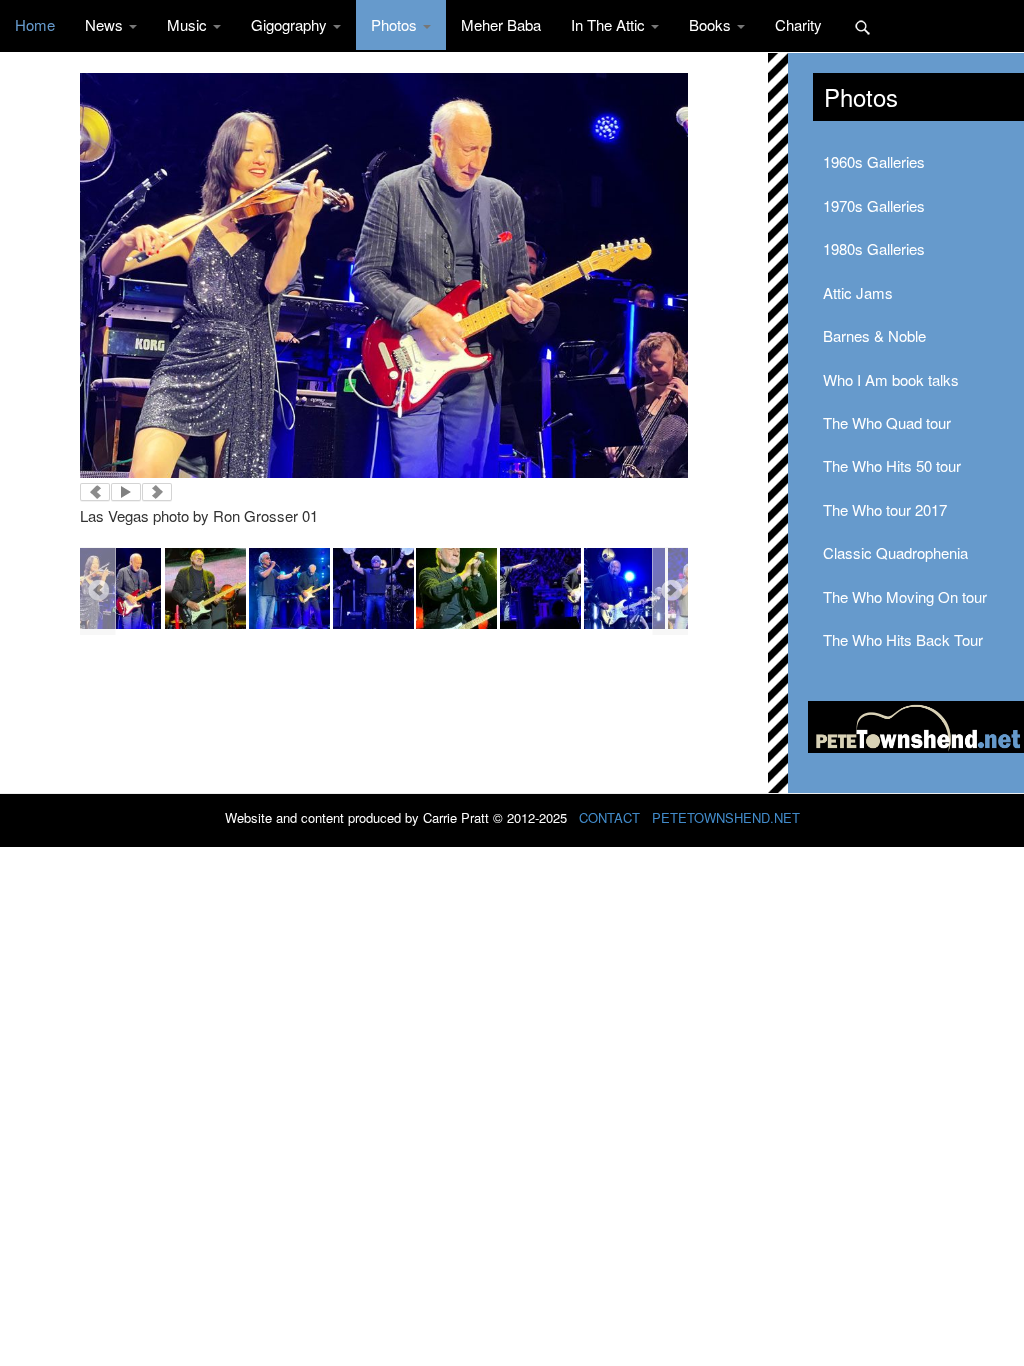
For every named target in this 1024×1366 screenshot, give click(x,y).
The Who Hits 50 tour (892, 465)
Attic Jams (858, 292)
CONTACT (609, 817)
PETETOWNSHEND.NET (726, 817)
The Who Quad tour (887, 422)
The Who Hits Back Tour (903, 639)
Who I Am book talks (891, 379)
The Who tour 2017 (885, 509)
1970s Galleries (874, 205)
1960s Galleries (874, 161)
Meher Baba (501, 24)
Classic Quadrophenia (895, 552)
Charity (798, 24)
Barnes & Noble (874, 335)
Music (189, 24)
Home (35, 24)
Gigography (291, 24)
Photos (396, 24)
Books (712, 24)
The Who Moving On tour (905, 596)
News (106, 24)
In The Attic (610, 24)
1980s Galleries (874, 248)
